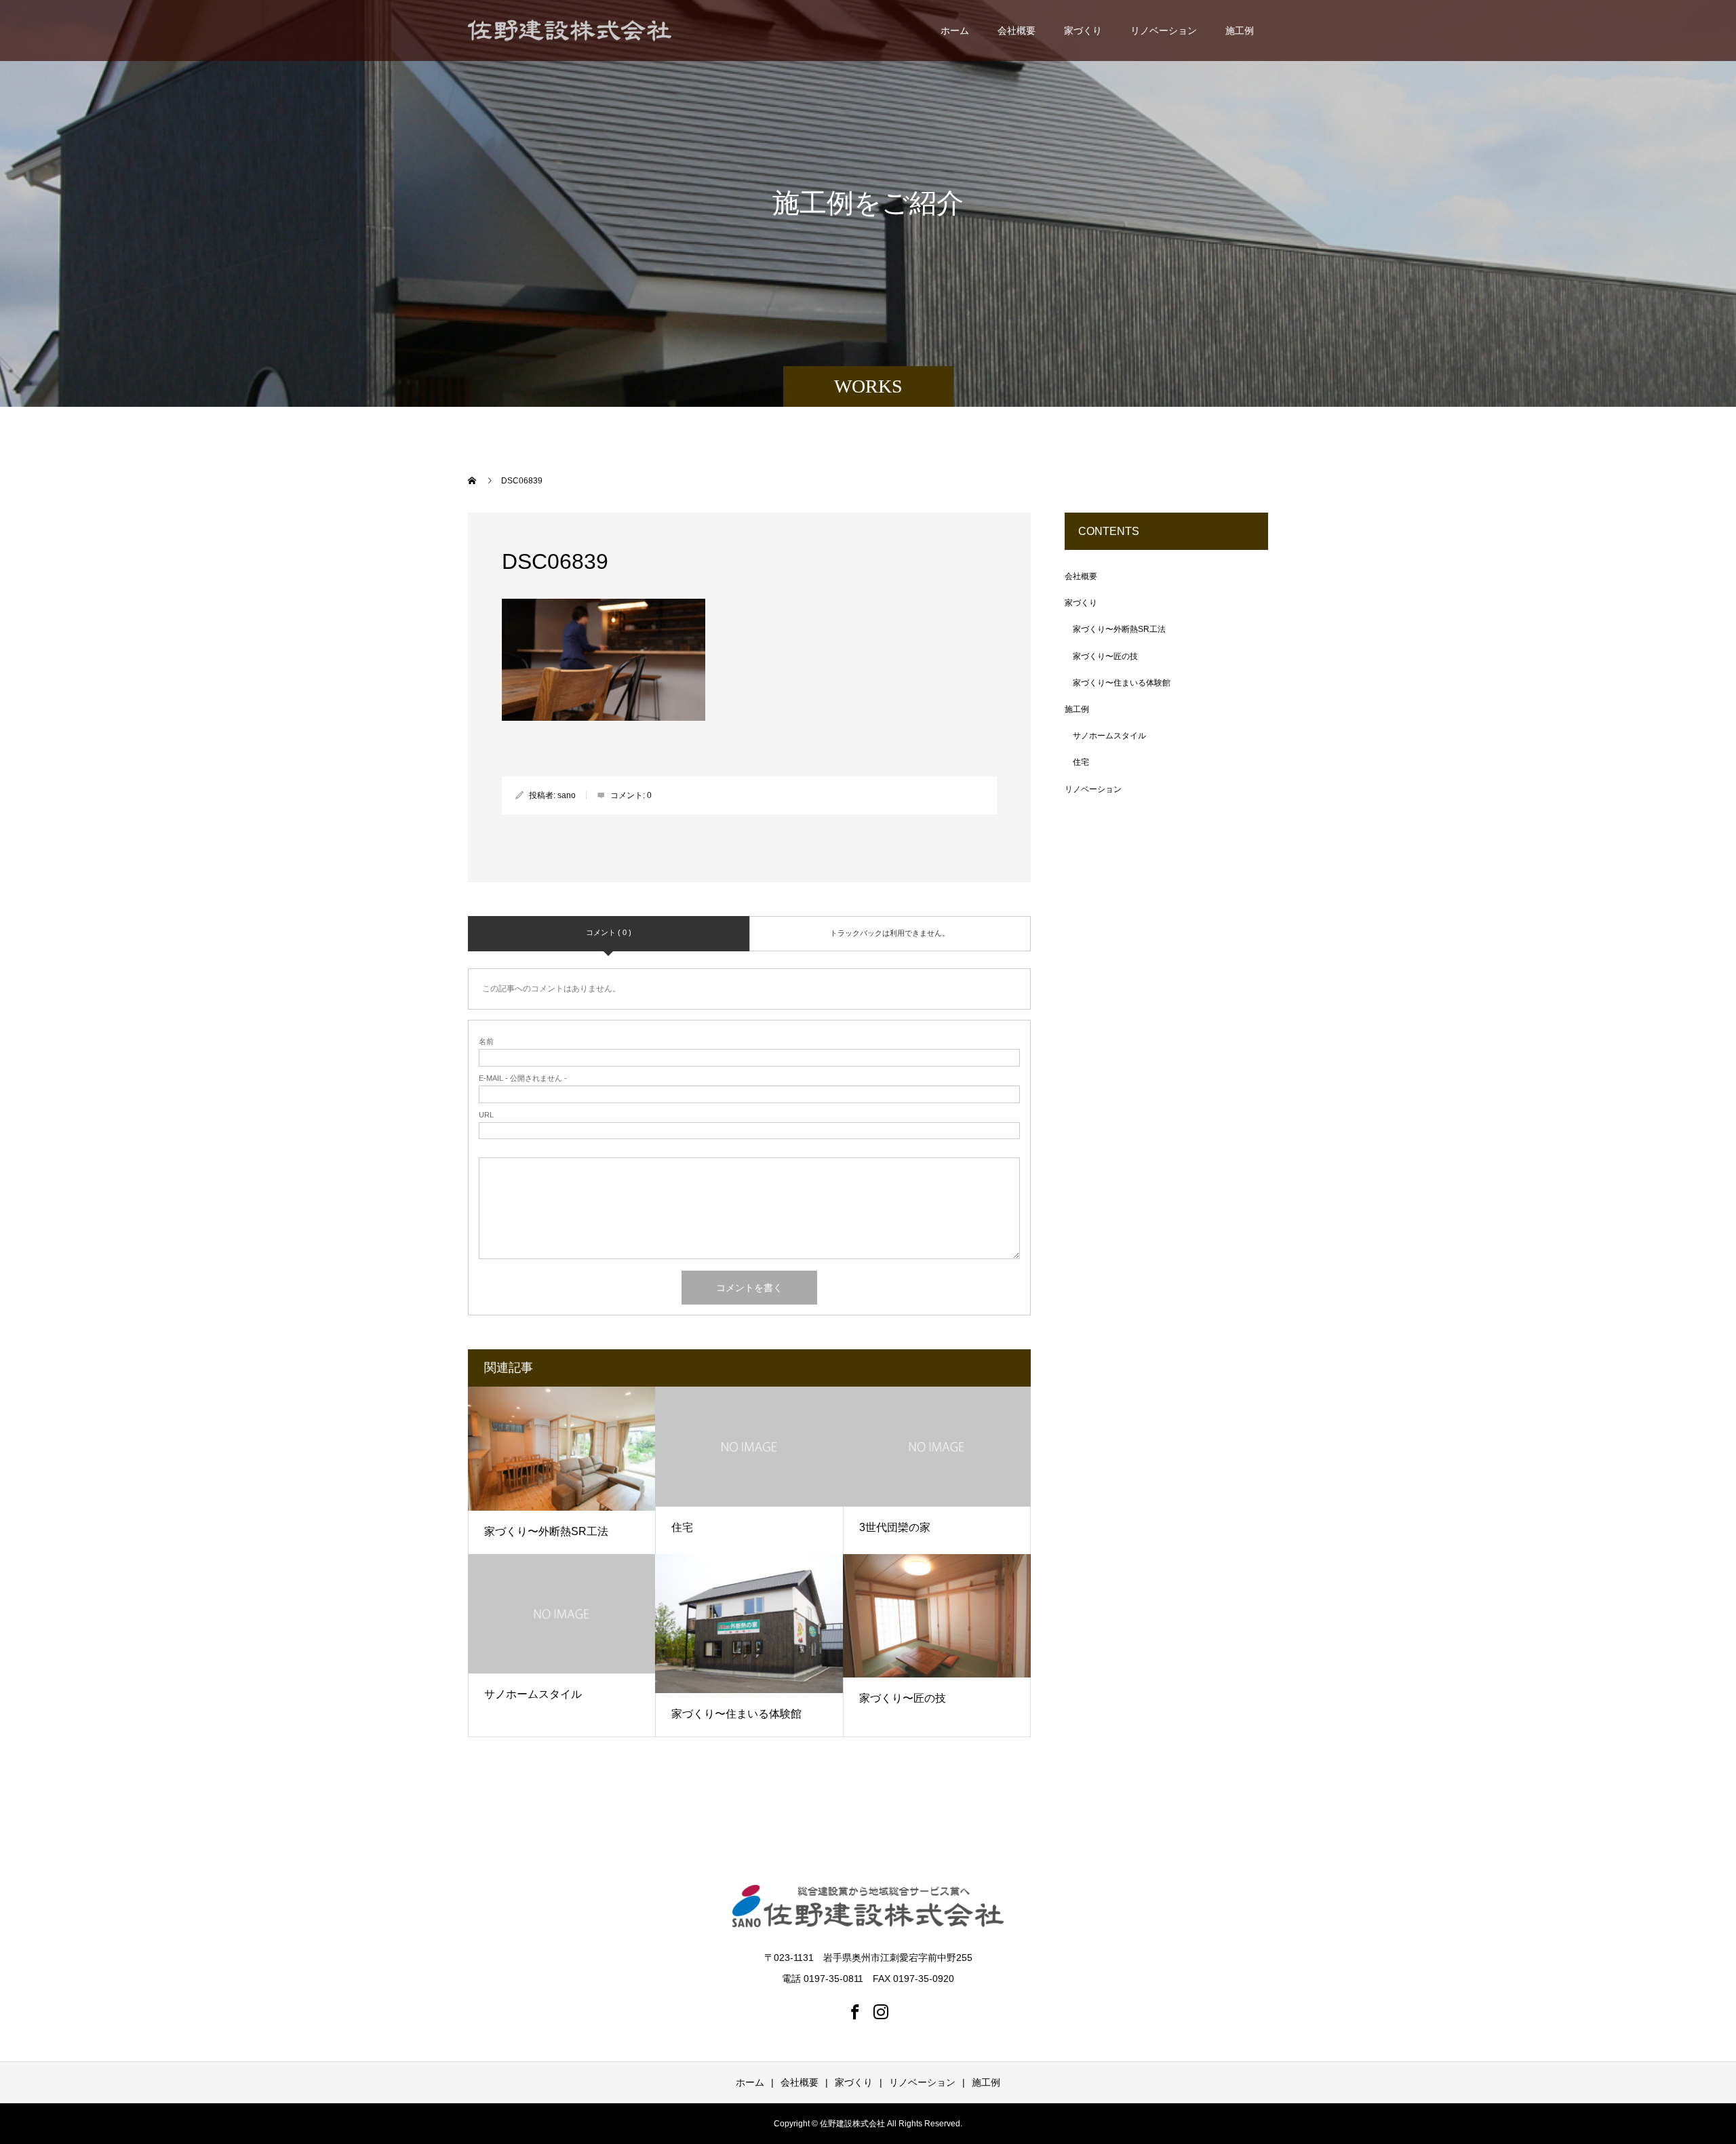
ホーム (955, 31)
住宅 (682, 1527)
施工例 (1240, 31)
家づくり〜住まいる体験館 (736, 1714)
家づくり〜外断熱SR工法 (546, 1531)
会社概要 (1017, 31)
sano (567, 795)
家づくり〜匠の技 (903, 1698)
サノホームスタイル (533, 1694)
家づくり (1083, 31)
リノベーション (1164, 31)
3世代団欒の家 (895, 1527)
